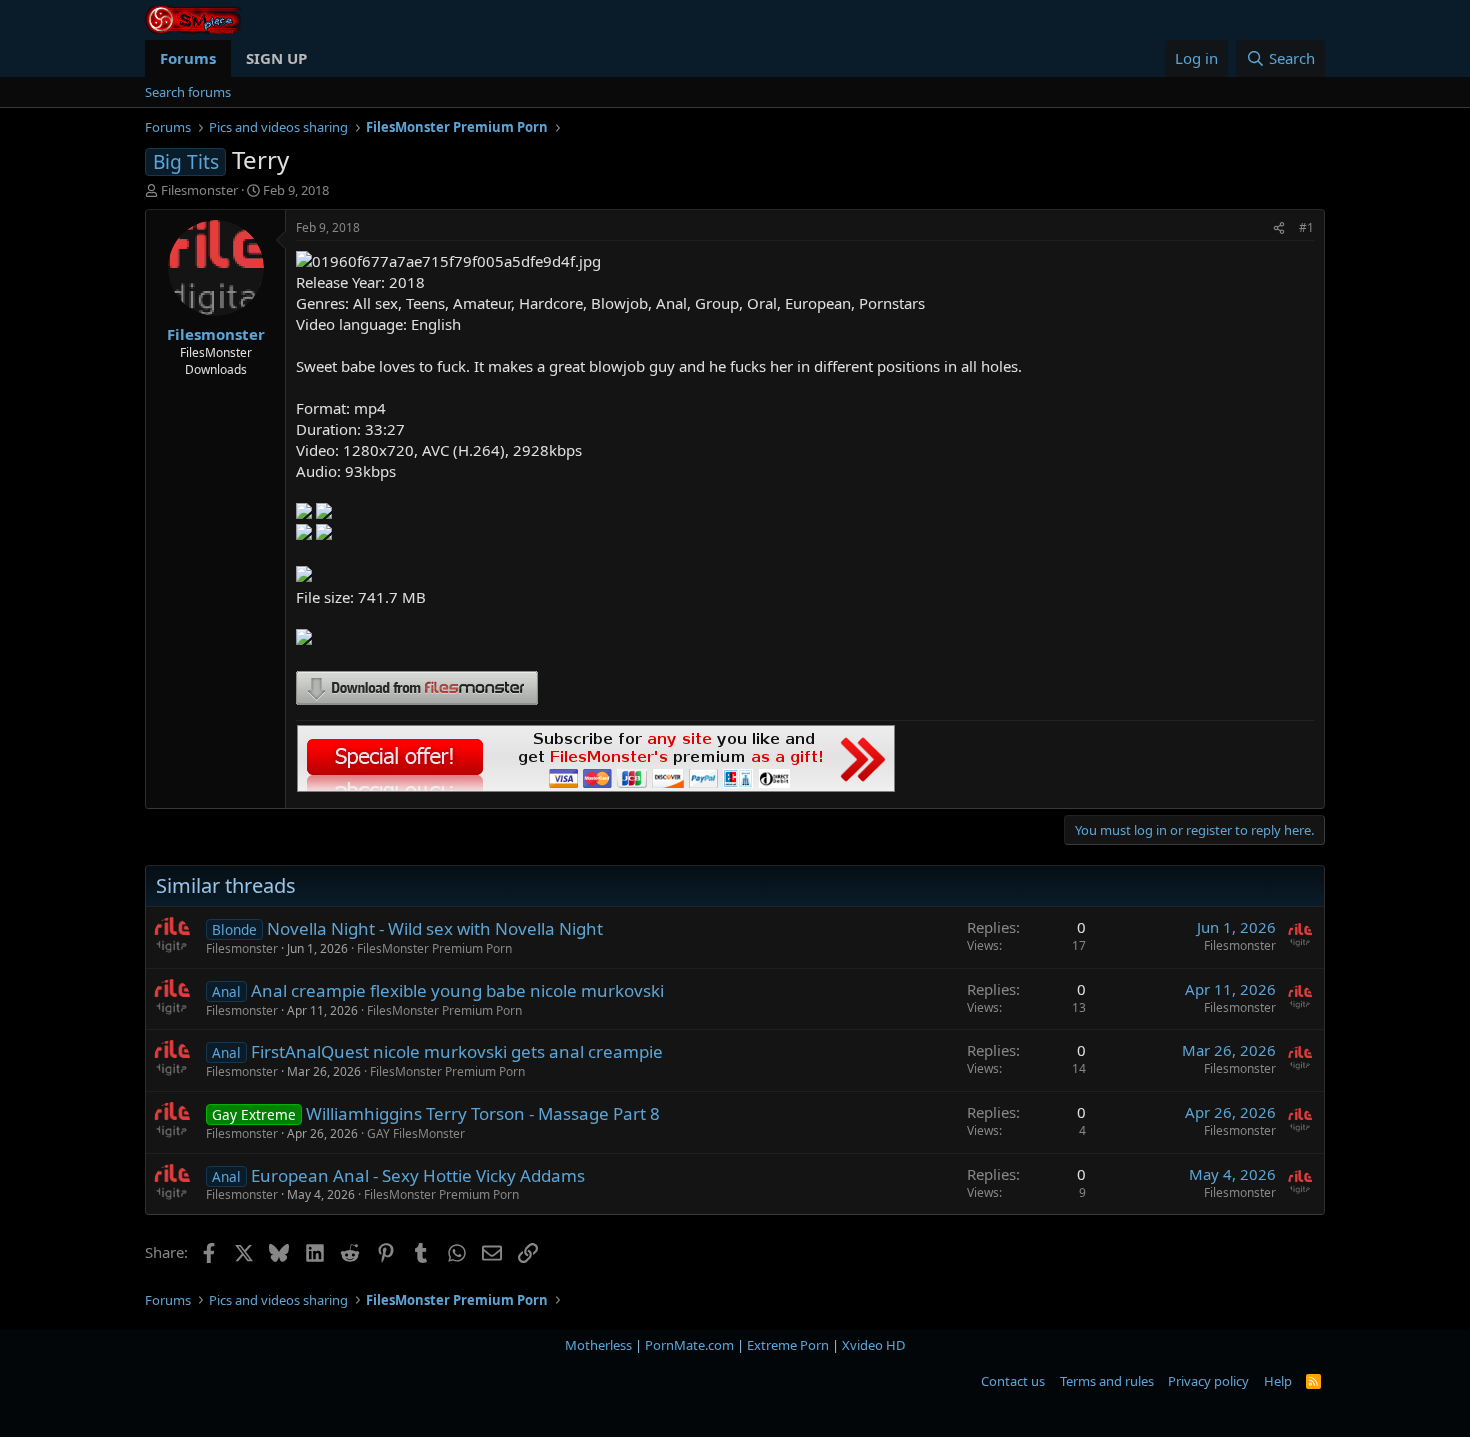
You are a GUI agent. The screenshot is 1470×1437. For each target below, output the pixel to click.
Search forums (188, 92)
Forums (188, 58)
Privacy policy (1208, 1381)
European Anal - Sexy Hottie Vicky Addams (418, 1175)
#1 (1306, 227)
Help (1278, 1381)
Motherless (598, 1345)
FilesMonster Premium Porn (434, 948)
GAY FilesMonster (416, 1133)
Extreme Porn (788, 1345)
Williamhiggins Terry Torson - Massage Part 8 (483, 1113)
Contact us (1013, 1381)
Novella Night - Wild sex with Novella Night (435, 928)
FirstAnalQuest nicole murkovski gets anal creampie (457, 1051)
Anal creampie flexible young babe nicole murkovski (457, 990)
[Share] (1279, 228)
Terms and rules (1107, 1381)
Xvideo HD (873, 1345)
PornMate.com (689, 1345)
